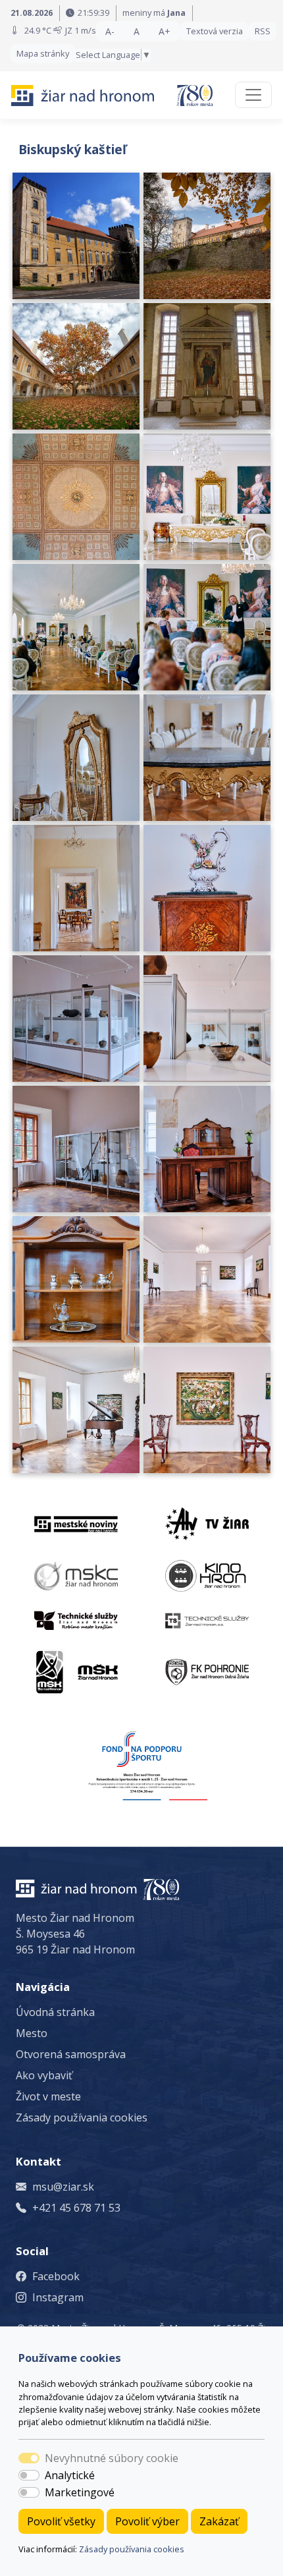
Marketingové (80, 2492)
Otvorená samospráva (71, 2054)
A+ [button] (165, 31)
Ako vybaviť (44, 2075)
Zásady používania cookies (132, 2549)
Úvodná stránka (55, 2012)
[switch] (29, 2475)
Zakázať (219, 2521)
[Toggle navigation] (253, 95)
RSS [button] (263, 31)
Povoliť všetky (61, 2521)
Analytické (70, 2475)
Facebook (56, 2276)
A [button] (137, 31)
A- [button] (110, 31)
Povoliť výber (147, 2521)
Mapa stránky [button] (43, 53)
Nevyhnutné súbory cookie (112, 2458)
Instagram (58, 2297)
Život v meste (48, 2096)
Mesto (32, 2033)
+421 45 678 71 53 (76, 2208)
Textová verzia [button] (215, 31)
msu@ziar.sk (63, 2187)
